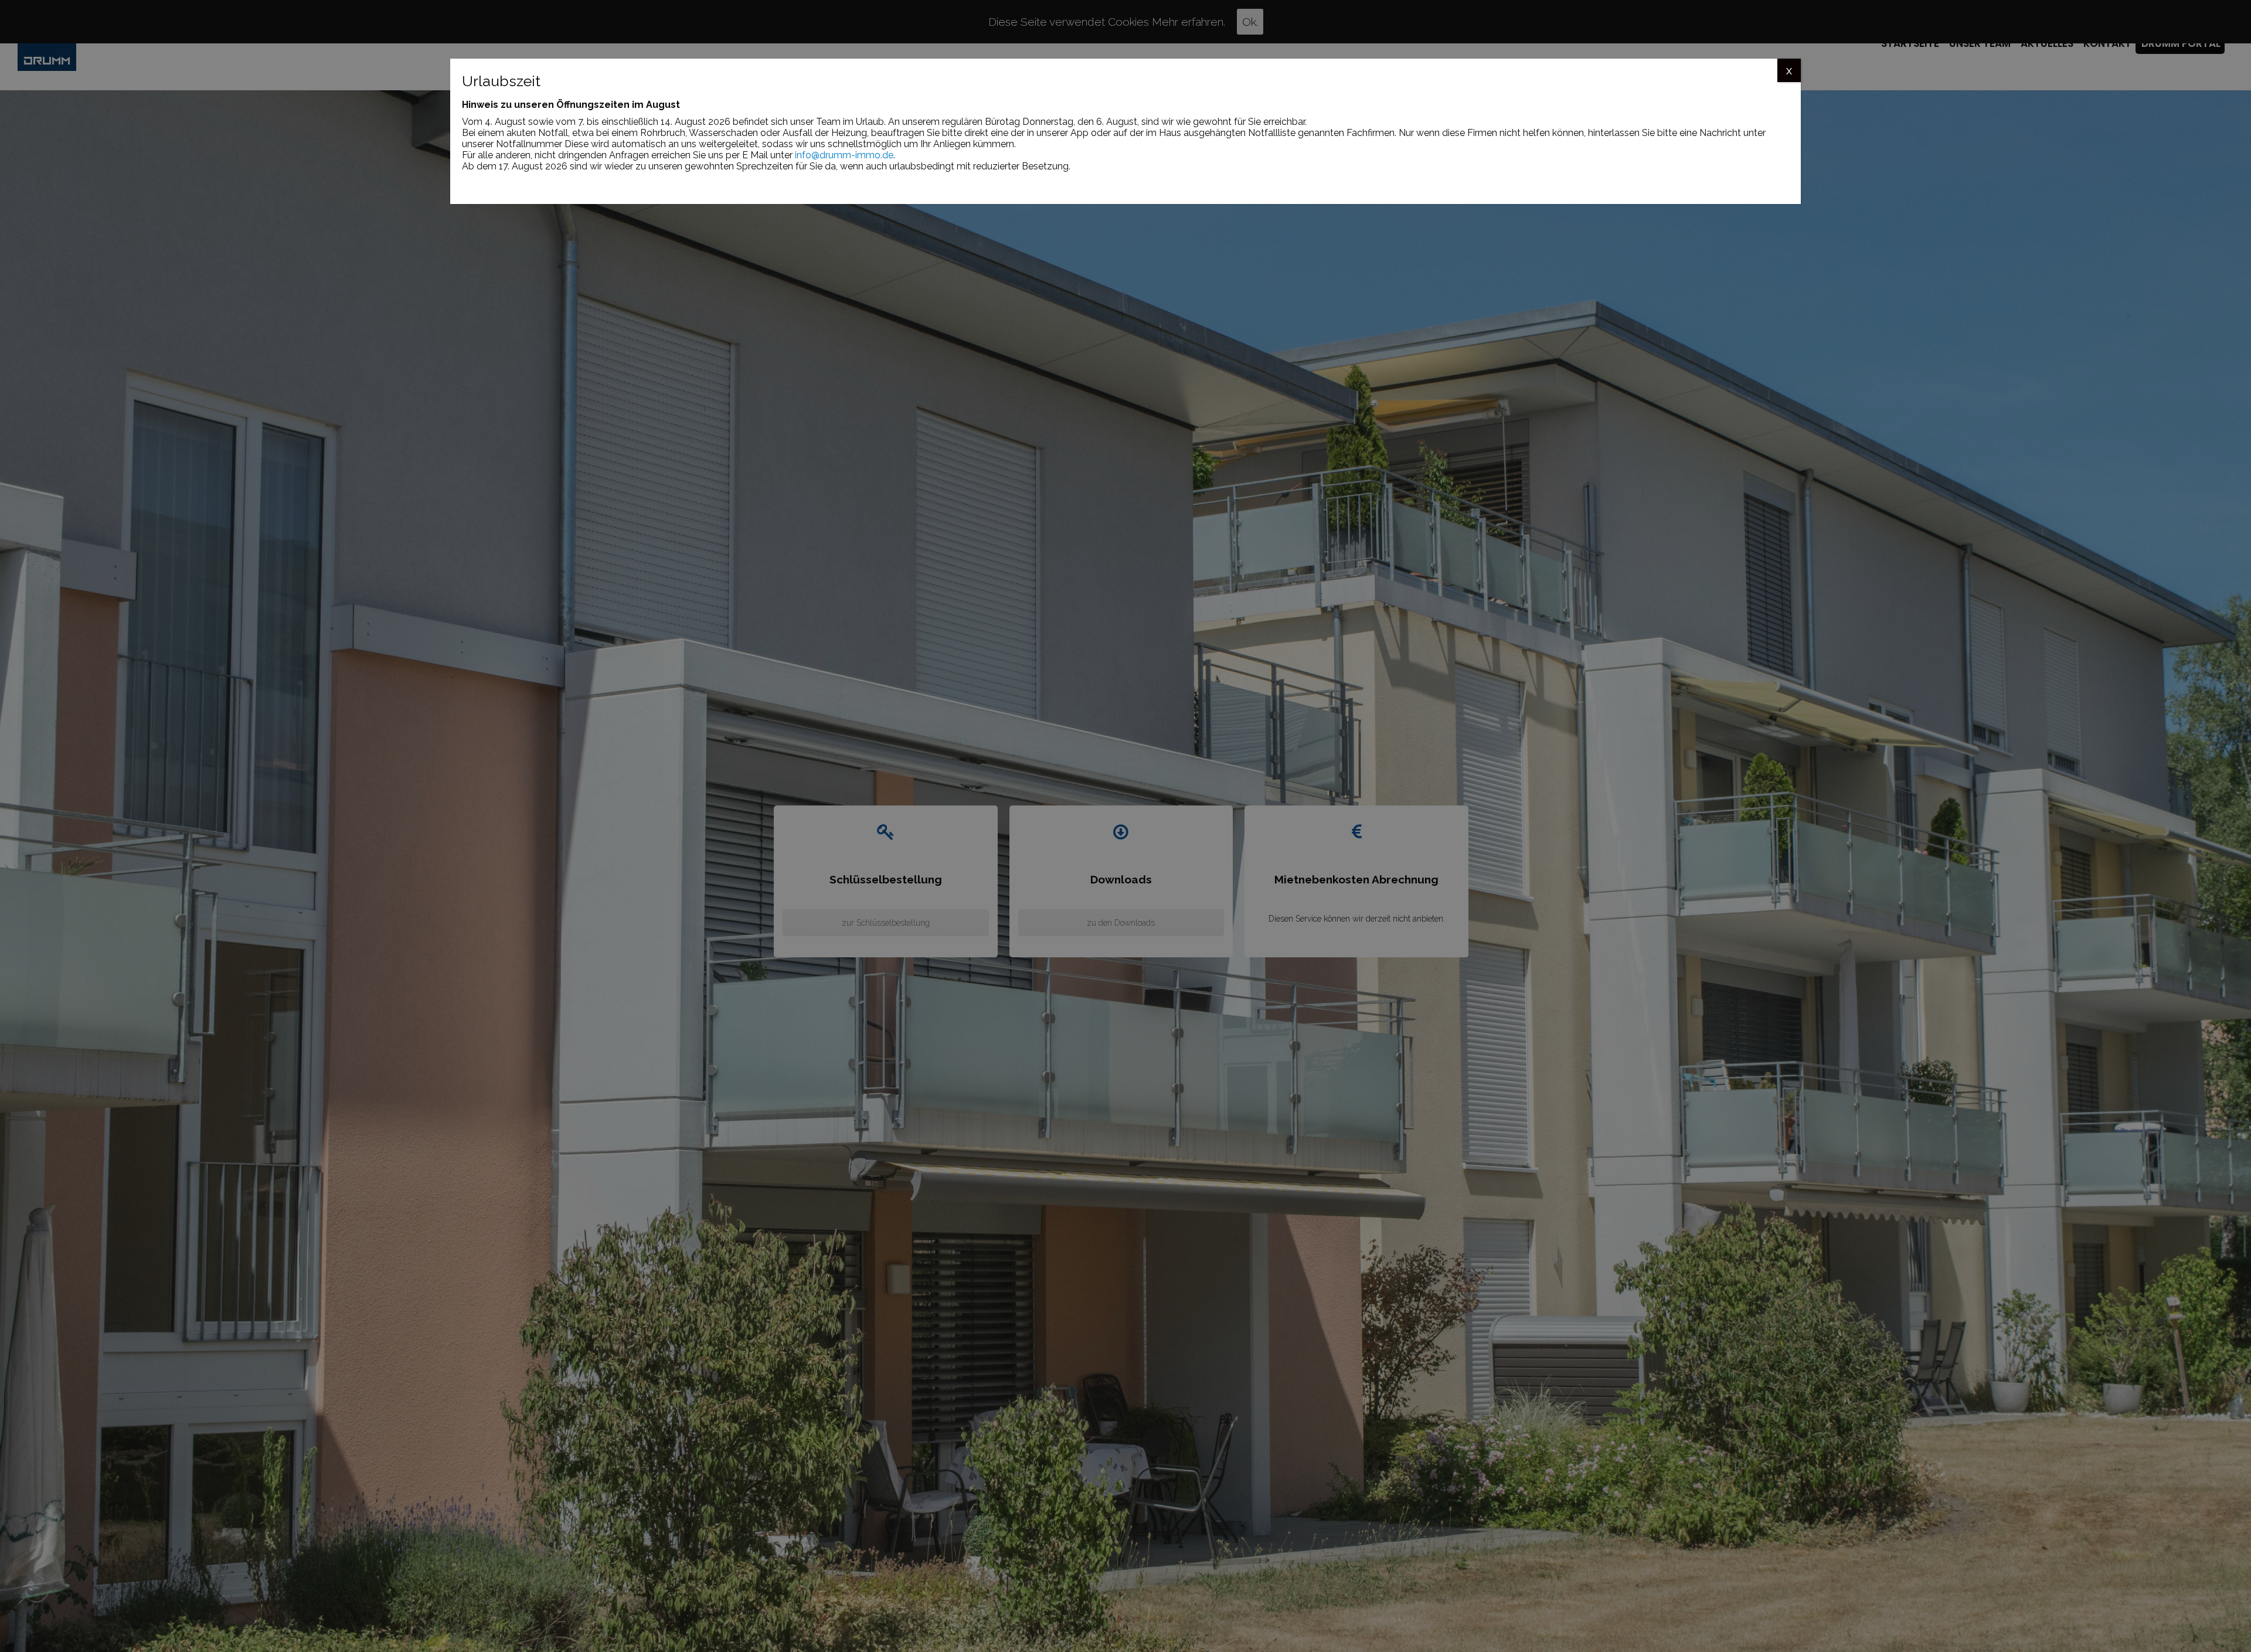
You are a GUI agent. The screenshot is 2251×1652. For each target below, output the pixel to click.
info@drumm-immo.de (844, 155)
